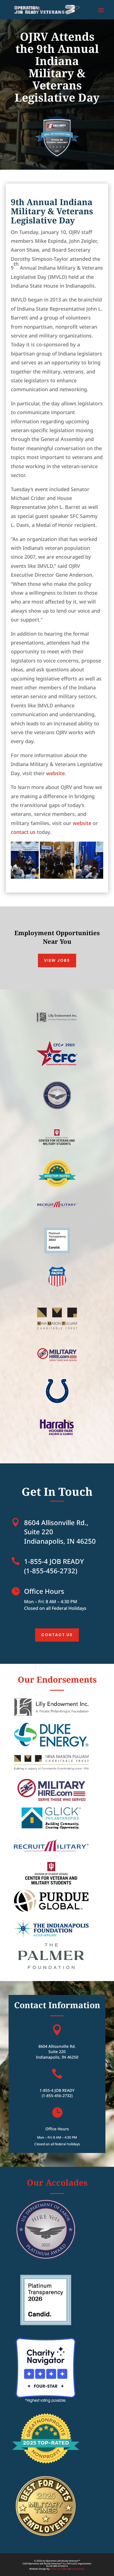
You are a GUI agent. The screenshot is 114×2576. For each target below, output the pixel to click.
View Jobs (57, 960)
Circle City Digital (59, 2569)
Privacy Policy (77, 2569)
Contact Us (57, 1635)
